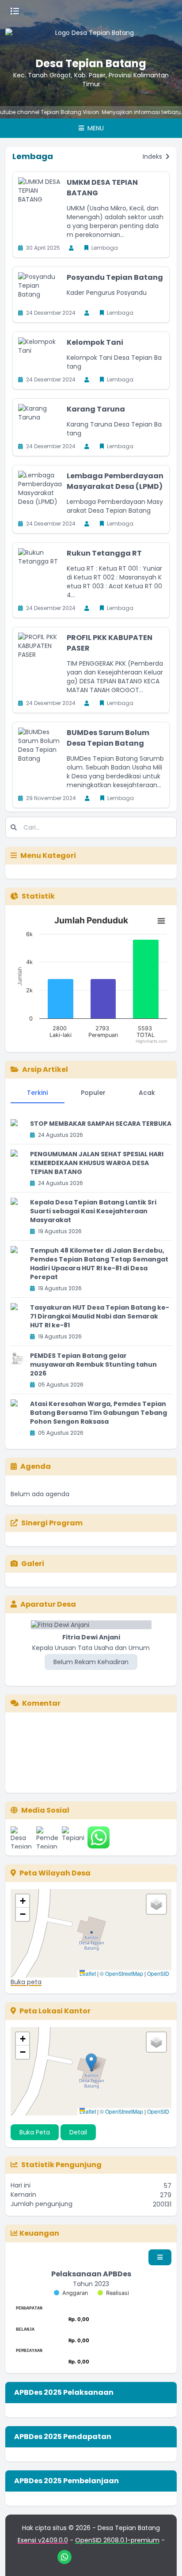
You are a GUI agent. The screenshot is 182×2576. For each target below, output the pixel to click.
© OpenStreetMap (121, 1973)
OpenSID (158, 1973)
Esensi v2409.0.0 (43, 2540)
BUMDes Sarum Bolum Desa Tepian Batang (108, 738)
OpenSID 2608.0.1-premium (117, 2540)
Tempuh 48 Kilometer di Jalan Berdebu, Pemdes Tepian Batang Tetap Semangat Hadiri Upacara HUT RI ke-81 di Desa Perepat (99, 1264)
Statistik (38, 896)
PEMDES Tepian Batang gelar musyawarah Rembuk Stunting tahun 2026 (93, 1364)
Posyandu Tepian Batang (115, 277)
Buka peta (26, 1982)
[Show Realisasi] (113, 2293)
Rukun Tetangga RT (104, 553)
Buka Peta (35, 2132)
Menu (95, 128)
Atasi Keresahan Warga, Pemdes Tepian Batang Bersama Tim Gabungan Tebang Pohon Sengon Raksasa (99, 1413)
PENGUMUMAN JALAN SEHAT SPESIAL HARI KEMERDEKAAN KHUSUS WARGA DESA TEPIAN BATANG (97, 1163)
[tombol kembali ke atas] (164, 2558)
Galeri (33, 1564)
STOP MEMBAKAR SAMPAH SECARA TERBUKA (101, 1124)
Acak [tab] (147, 1093)
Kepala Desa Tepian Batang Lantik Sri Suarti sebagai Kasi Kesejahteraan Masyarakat (93, 1211)
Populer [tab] (93, 1093)
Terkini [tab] (37, 1093)
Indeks (153, 156)
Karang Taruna (96, 409)
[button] (23, 1901)
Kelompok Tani (95, 342)
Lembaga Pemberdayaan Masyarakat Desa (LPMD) (115, 481)
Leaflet (88, 1973)
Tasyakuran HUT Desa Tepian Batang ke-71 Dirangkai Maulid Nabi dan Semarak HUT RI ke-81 (100, 1316)
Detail (78, 2132)
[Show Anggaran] (71, 2293)
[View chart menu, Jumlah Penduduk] (161, 921)
